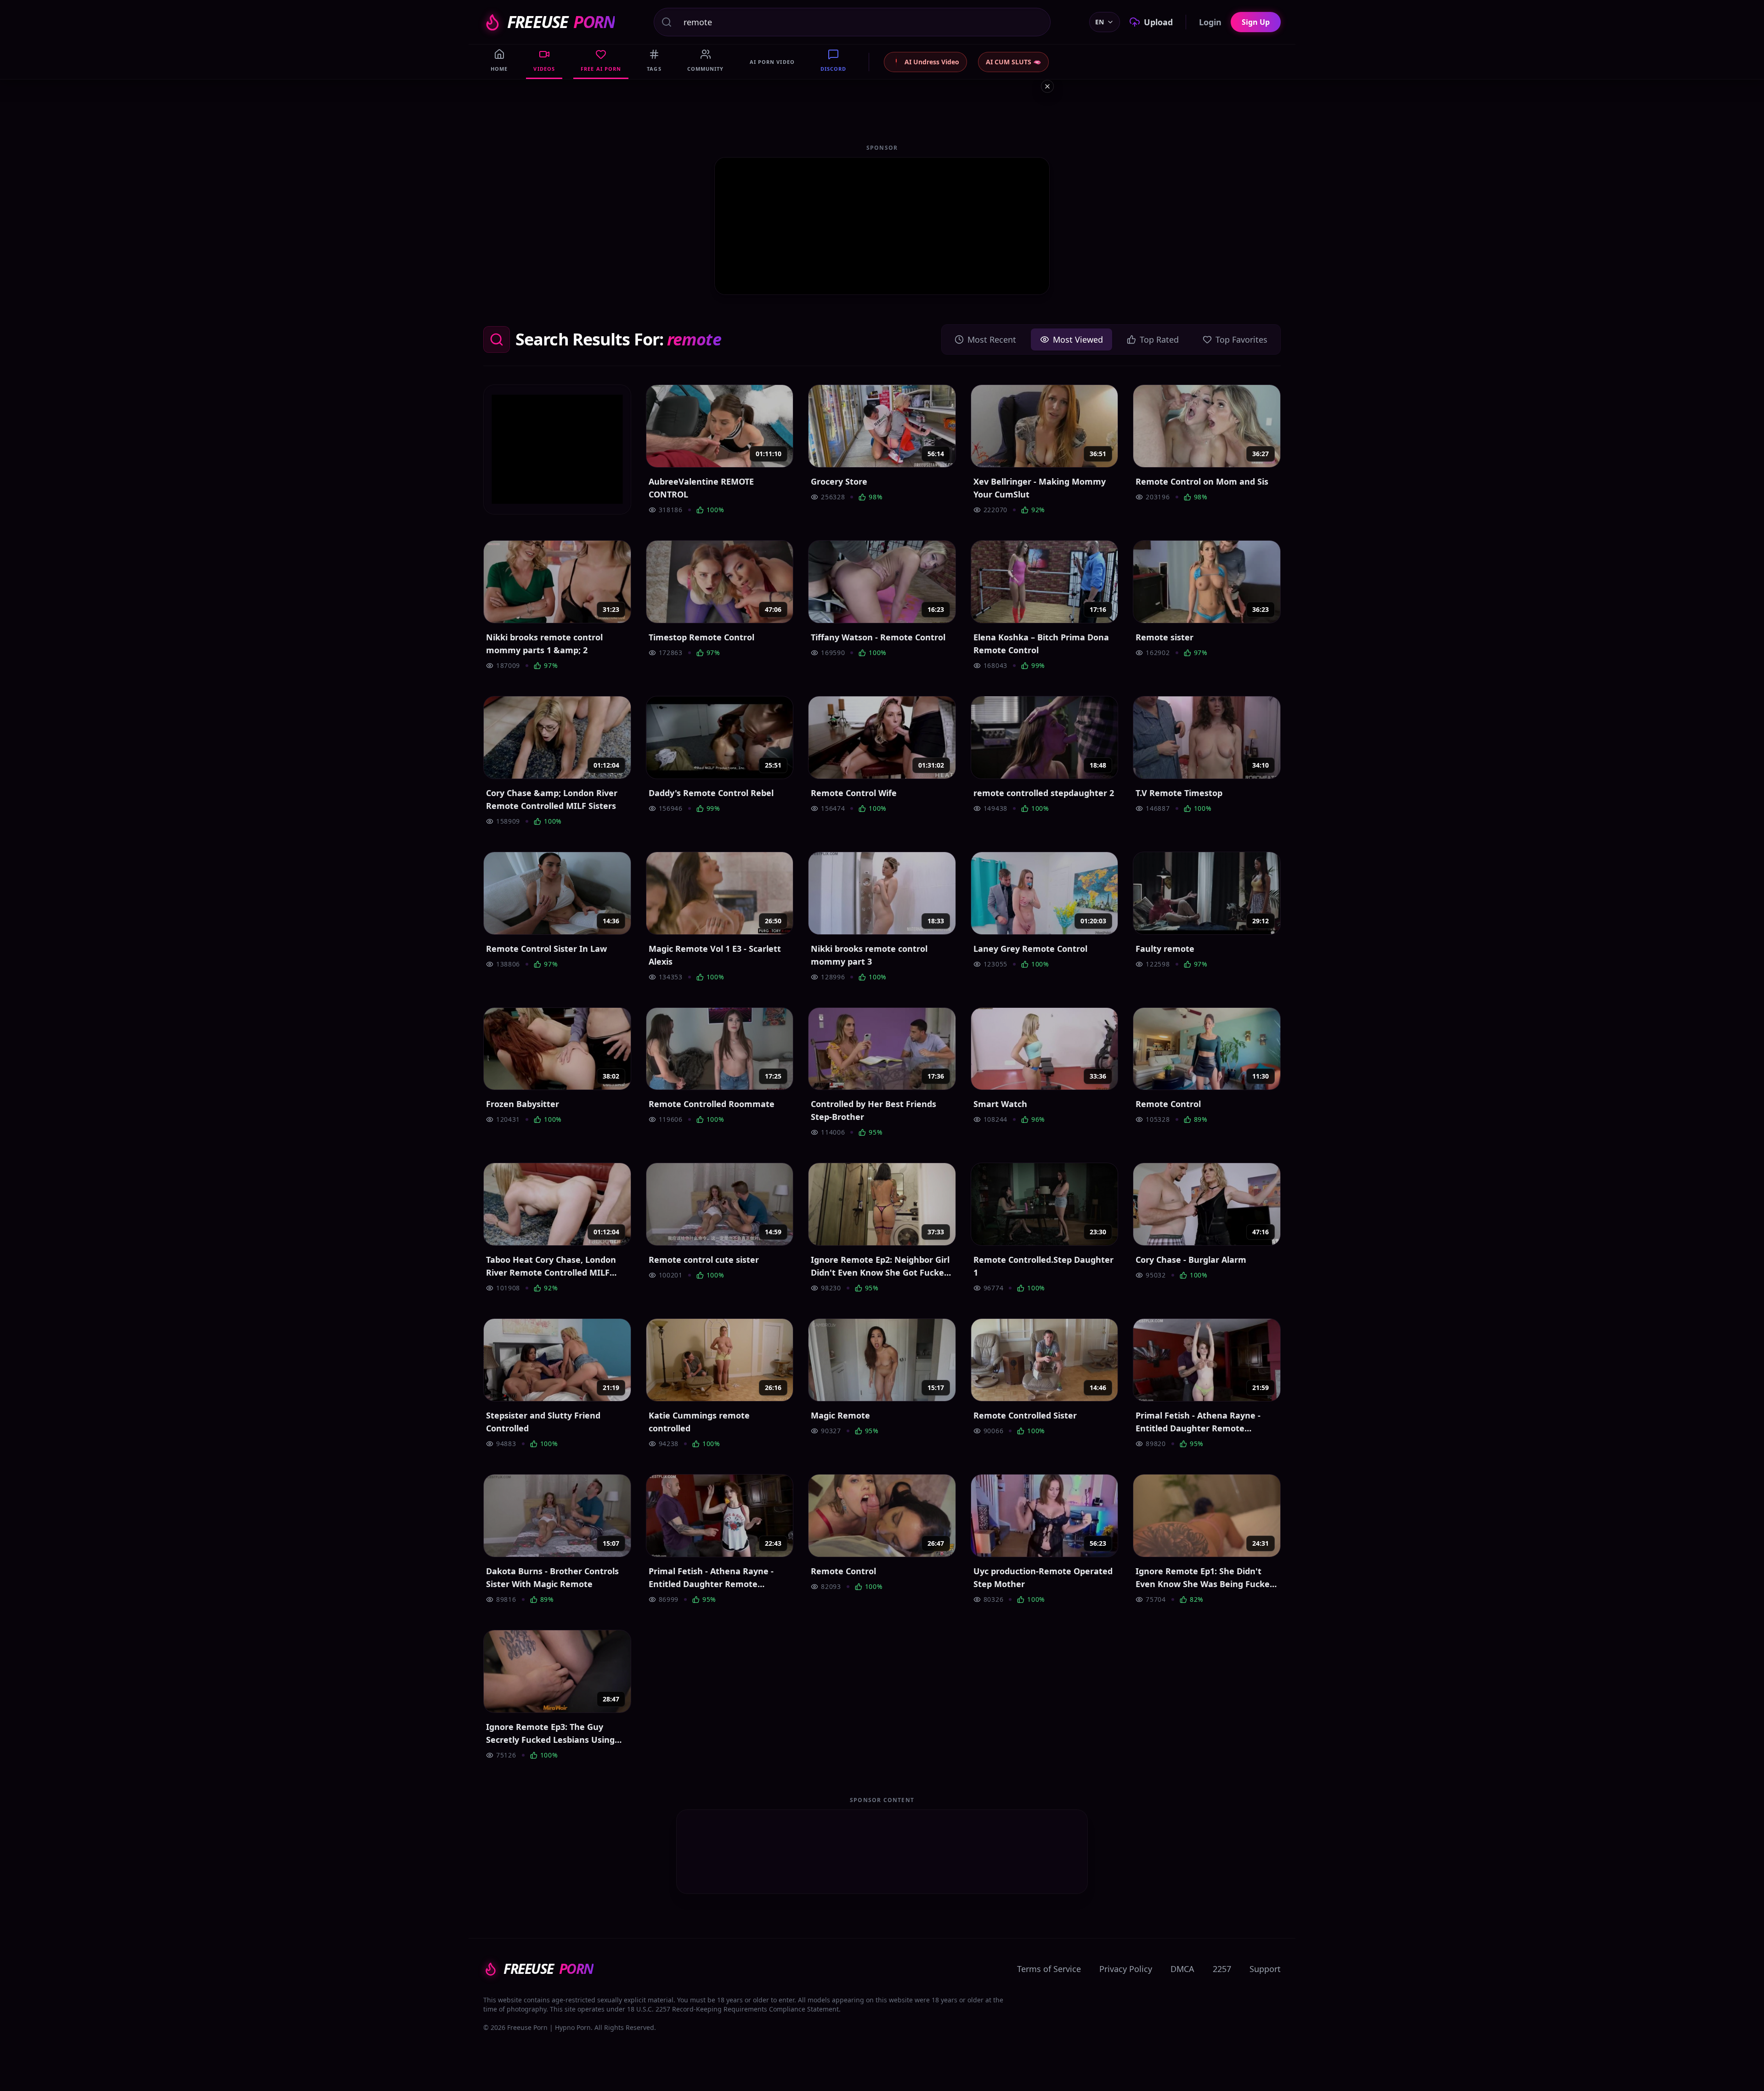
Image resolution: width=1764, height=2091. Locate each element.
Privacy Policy (1126, 1969)
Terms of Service (1049, 1969)
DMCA (1182, 1969)
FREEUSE (561, 22)
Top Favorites (1241, 339)
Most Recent (992, 339)
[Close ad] (1047, 86)
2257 (1222, 1969)
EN (1100, 22)
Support (1265, 1969)
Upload (1158, 22)
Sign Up (1256, 22)
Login (1210, 22)
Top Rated (1159, 339)
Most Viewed (1078, 339)
